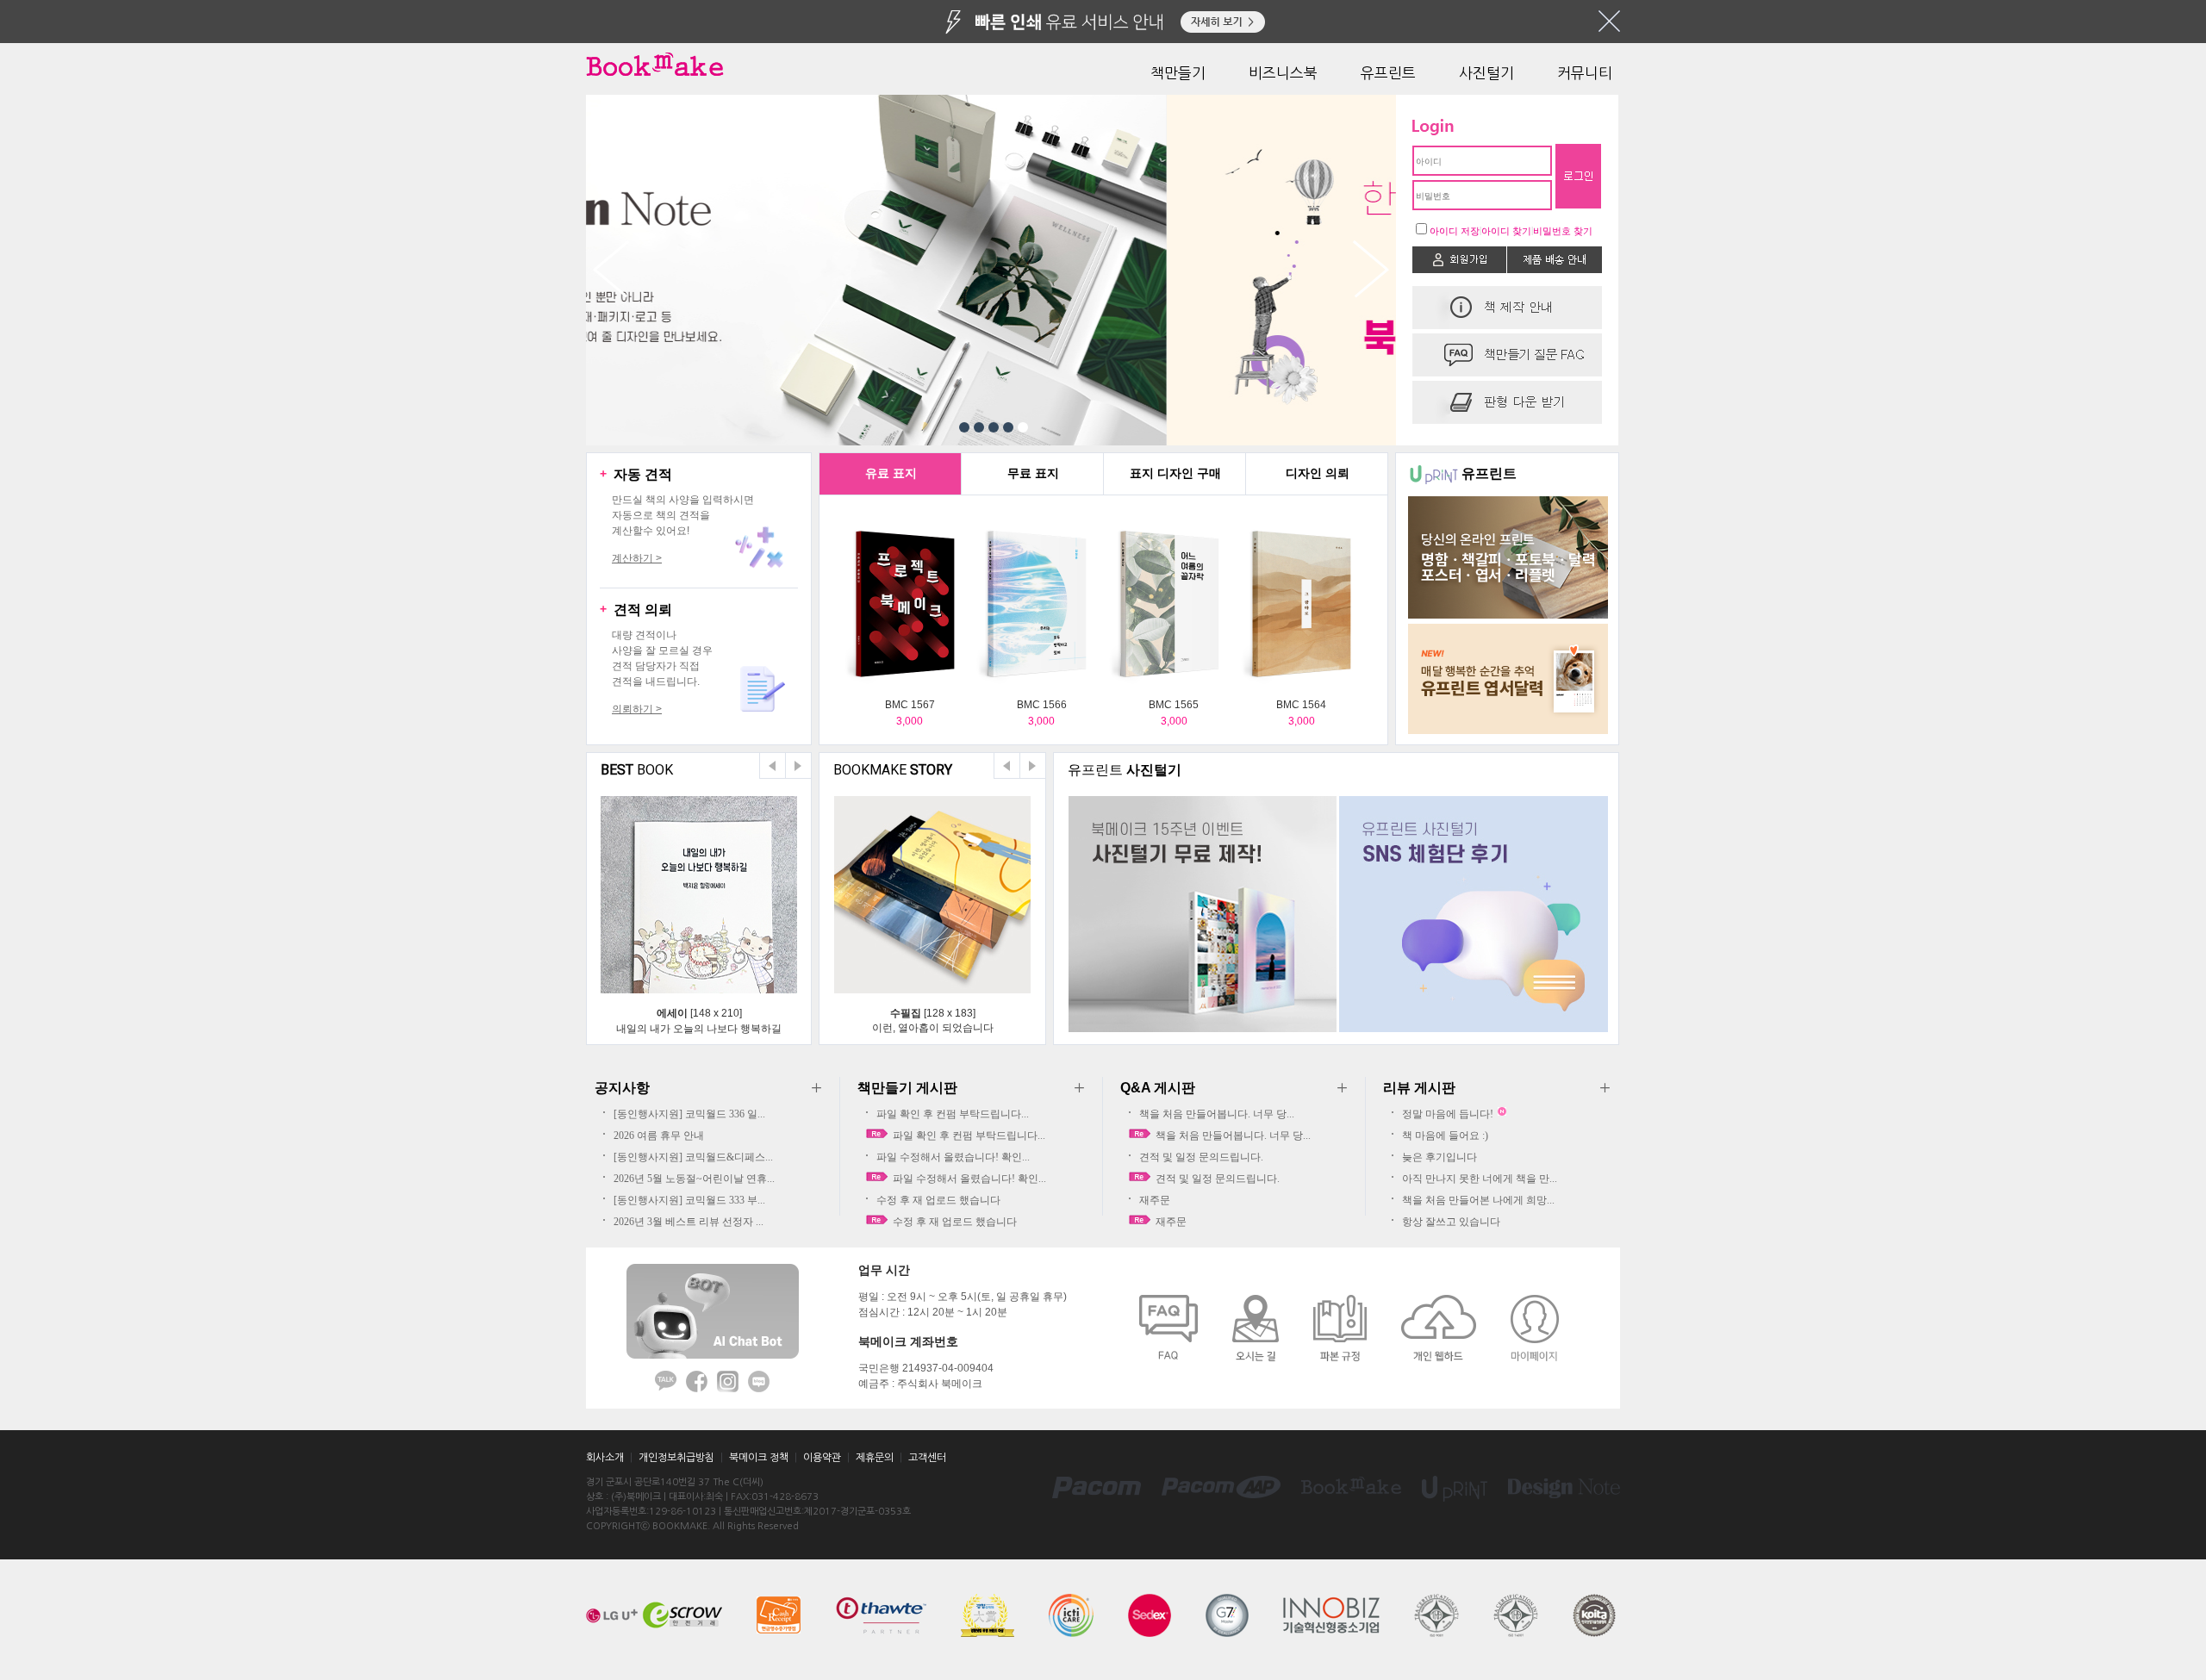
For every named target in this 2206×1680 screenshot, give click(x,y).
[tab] (891, 474)
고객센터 (927, 1458)
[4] (1008, 427)
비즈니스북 (1283, 73)
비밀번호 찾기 (1563, 231)
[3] (994, 427)
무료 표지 (1033, 473)
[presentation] (891, 474)
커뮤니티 (1585, 73)
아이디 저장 (1455, 231)
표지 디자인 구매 (1175, 473)
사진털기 (1486, 73)
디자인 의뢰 (1318, 473)
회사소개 (605, 1458)
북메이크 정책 (759, 1458)
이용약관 (822, 1458)
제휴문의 (875, 1458)
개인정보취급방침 (676, 1458)
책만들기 (1178, 73)
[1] (964, 427)
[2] (979, 427)
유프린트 (1388, 73)
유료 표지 (891, 473)
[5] (1023, 427)
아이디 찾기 (1506, 231)
